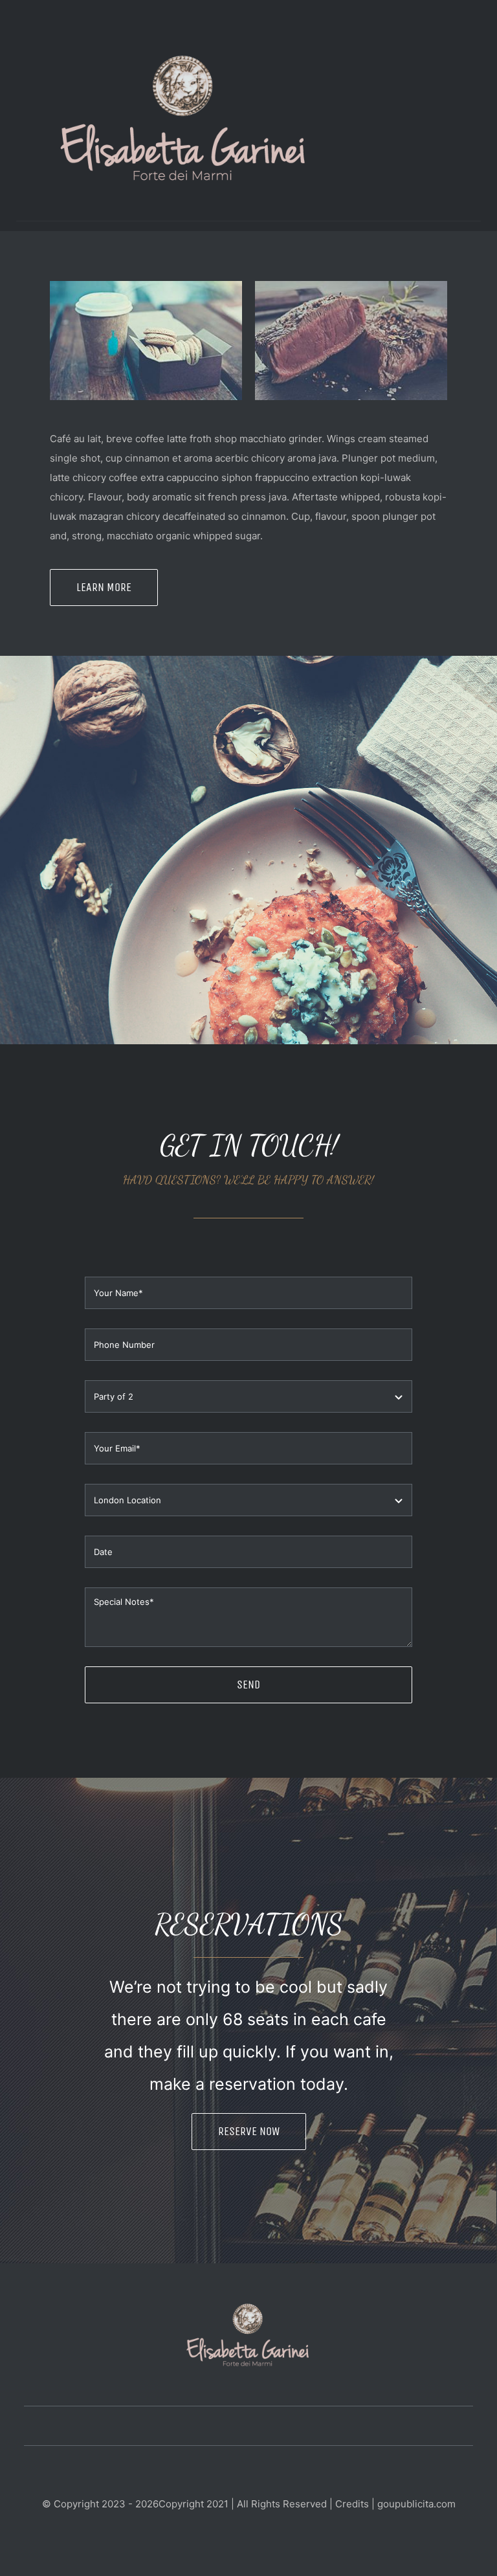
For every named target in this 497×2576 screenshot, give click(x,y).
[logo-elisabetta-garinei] (184, 57)
